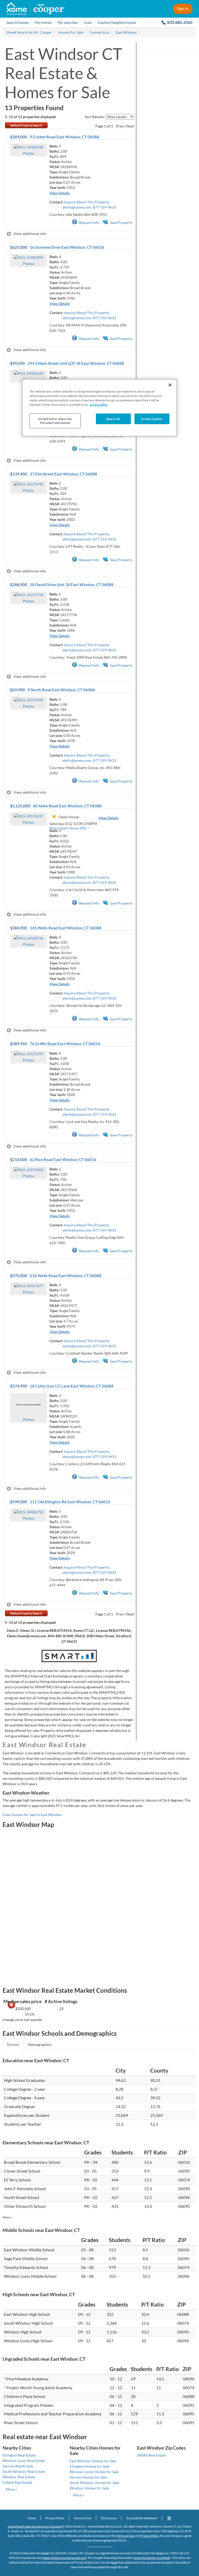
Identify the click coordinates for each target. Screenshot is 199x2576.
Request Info (89, 222)
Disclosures (109, 2518)
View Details (60, 193)
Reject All (113, 419)
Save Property (121, 222)
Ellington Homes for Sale (90, 2466)
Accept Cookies (152, 419)
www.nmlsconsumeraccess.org (64, 2558)
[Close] (170, 385)
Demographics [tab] (40, 2044)
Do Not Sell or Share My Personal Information (55, 421)
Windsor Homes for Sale (89, 2488)
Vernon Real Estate (18, 2466)
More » (7, 2217)
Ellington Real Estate (19, 2455)
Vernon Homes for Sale (88, 2477)
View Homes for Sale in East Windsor (32, 1815)
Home (32, 2518)
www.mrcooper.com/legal (152, 2558)
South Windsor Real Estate (24, 2471)
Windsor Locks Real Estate (24, 2461)
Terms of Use (83, 2518)
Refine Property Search (26, 125)
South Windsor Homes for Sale (94, 2483)
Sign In (183, 8)
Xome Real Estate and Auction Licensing (35, 2526)
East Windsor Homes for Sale (93, 2461)
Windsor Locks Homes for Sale (94, 2472)
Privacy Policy (55, 2518)
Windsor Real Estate (19, 2477)
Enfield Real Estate (17, 2482)
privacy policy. (99, 405)
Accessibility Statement (142, 2518)
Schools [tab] (13, 2044)
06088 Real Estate (151, 2455)
